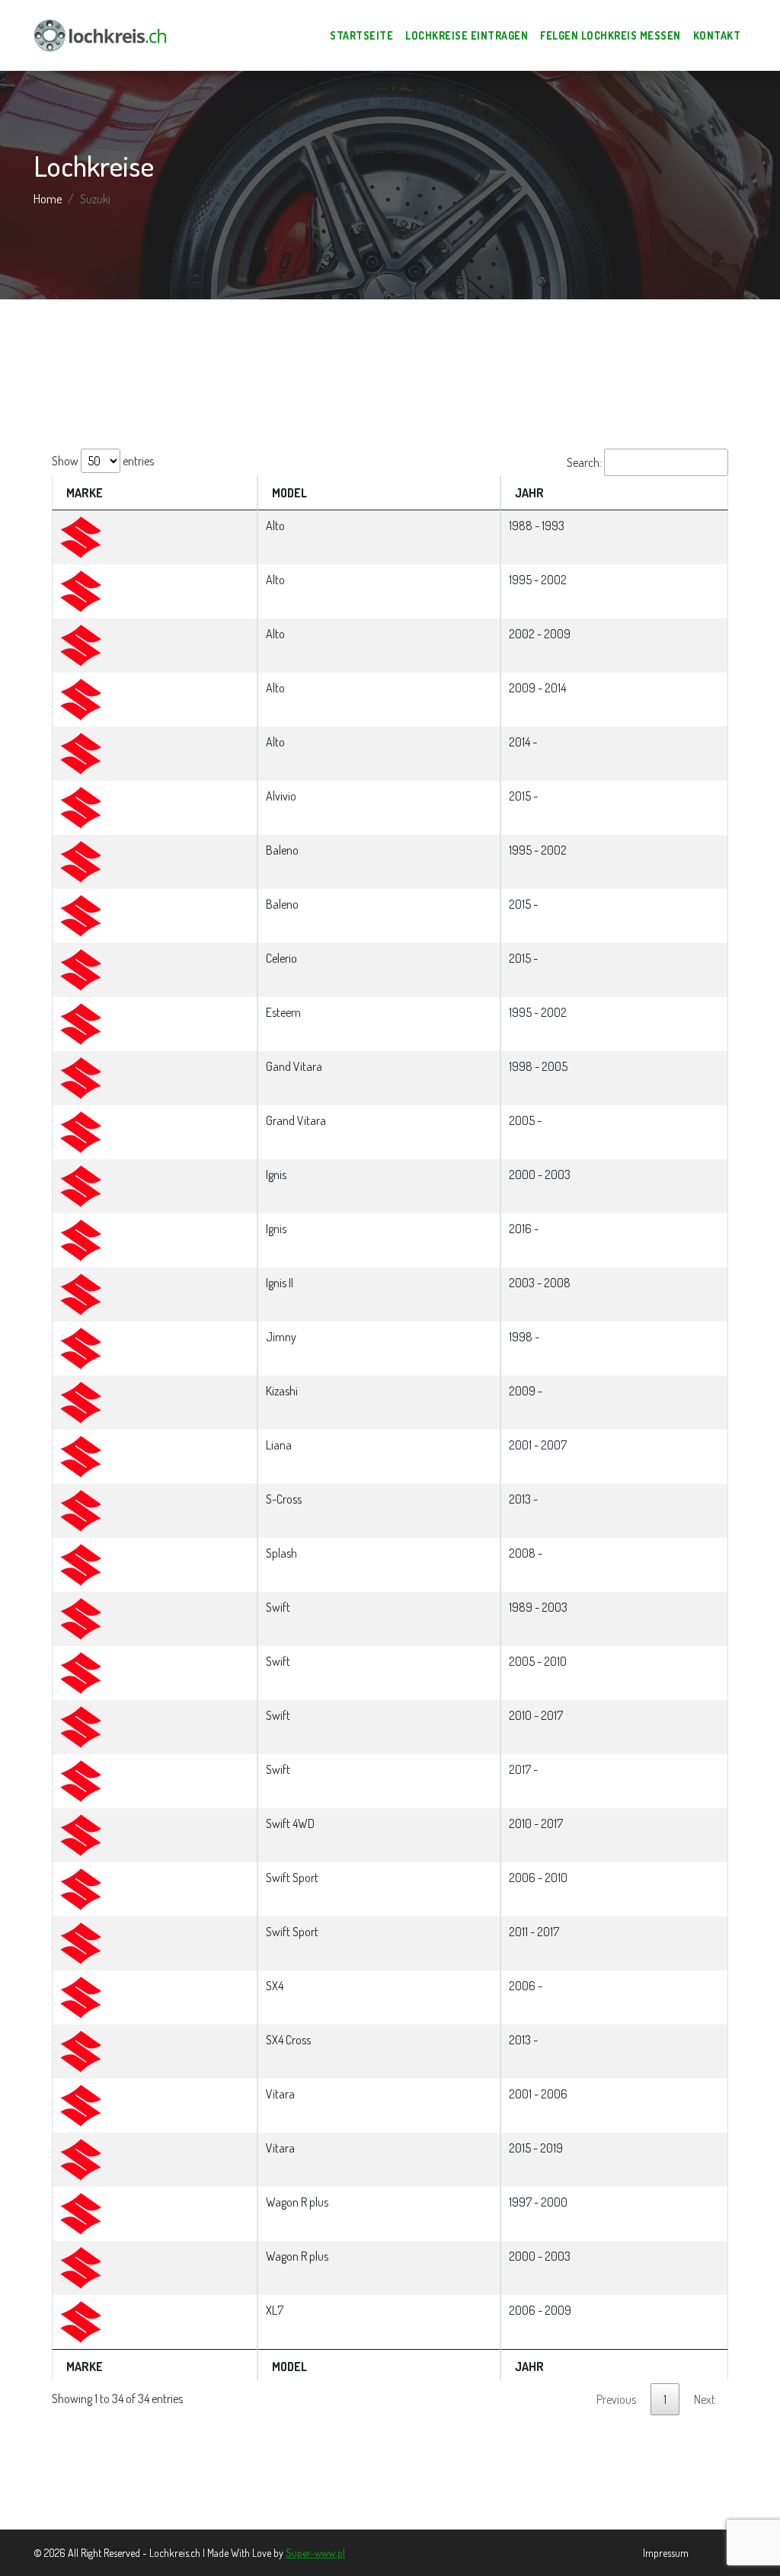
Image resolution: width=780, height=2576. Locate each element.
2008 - (526, 1553)
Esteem (283, 1012)
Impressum (666, 2553)
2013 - (523, 1499)
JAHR (529, 493)
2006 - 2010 (538, 1878)
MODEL (289, 493)
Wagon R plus (297, 2202)
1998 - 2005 (538, 1066)
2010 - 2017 (536, 1715)
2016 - (524, 1229)
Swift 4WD (290, 1823)
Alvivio (281, 796)
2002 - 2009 (540, 634)
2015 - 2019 (536, 2148)
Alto (275, 526)
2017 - (523, 1769)
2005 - (525, 1120)
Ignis (276, 1175)
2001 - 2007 (538, 1445)
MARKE (85, 493)
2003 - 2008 (540, 1283)
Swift (278, 1607)
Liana (279, 1445)
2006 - (526, 1986)
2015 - (523, 796)
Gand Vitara (294, 1066)
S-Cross (284, 1499)
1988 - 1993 (537, 526)
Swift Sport (292, 1878)
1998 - (524, 1337)
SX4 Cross (288, 2040)
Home (48, 199)
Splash (281, 1553)
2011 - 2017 (534, 1932)
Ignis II (280, 1283)
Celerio (281, 958)
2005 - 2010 (538, 1661)
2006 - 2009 (540, 2310)
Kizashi (282, 1391)
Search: (584, 462)
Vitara (280, 2094)
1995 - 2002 (538, 580)
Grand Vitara (296, 1120)
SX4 (275, 1986)
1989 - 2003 (538, 1607)
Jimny (281, 1337)
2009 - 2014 (537, 688)
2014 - (523, 742)
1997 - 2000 (538, 2202)
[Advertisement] (390, 374)
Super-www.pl (315, 2553)
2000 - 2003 (540, 1175)
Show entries (103, 461)
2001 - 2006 (538, 2094)
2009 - (526, 1391)
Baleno (282, 850)
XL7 (275, 2310)
